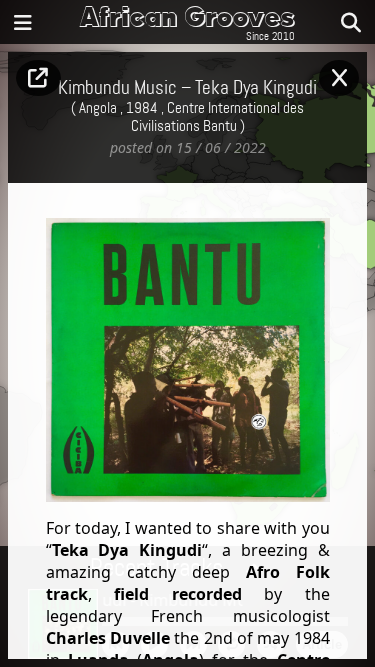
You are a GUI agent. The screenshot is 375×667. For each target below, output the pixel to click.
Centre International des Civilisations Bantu (218, 118)
